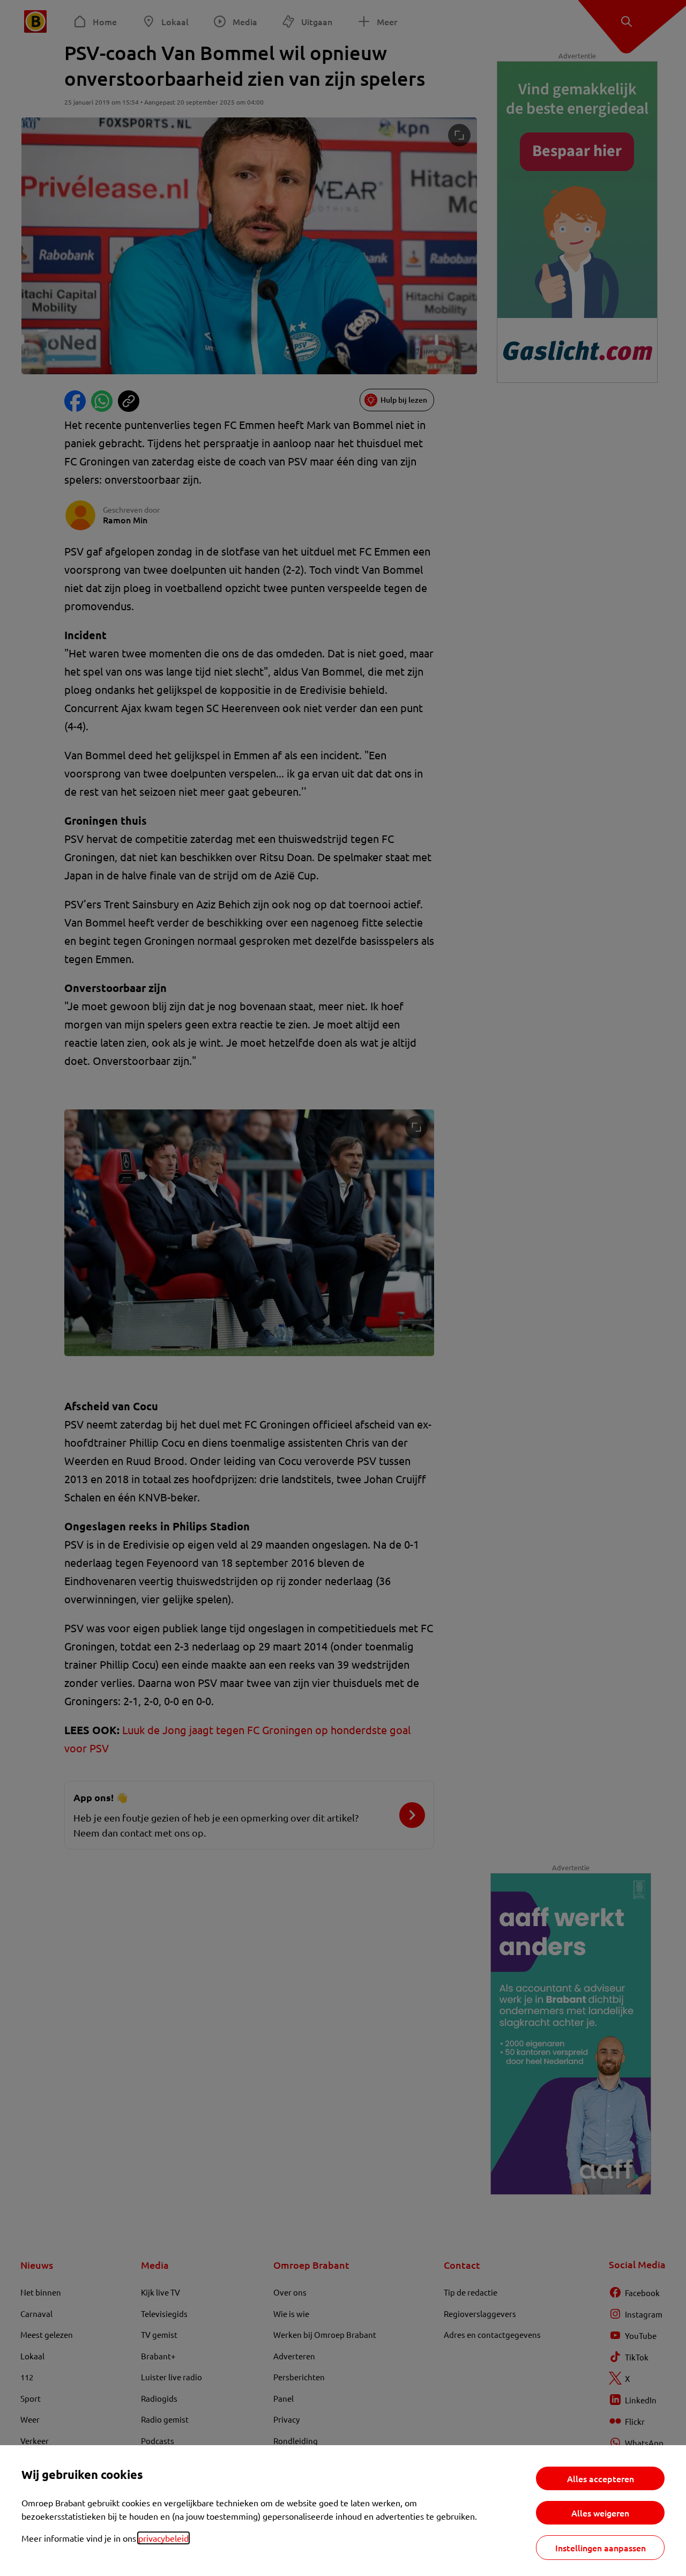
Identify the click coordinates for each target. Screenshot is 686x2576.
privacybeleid (163, 2538)
